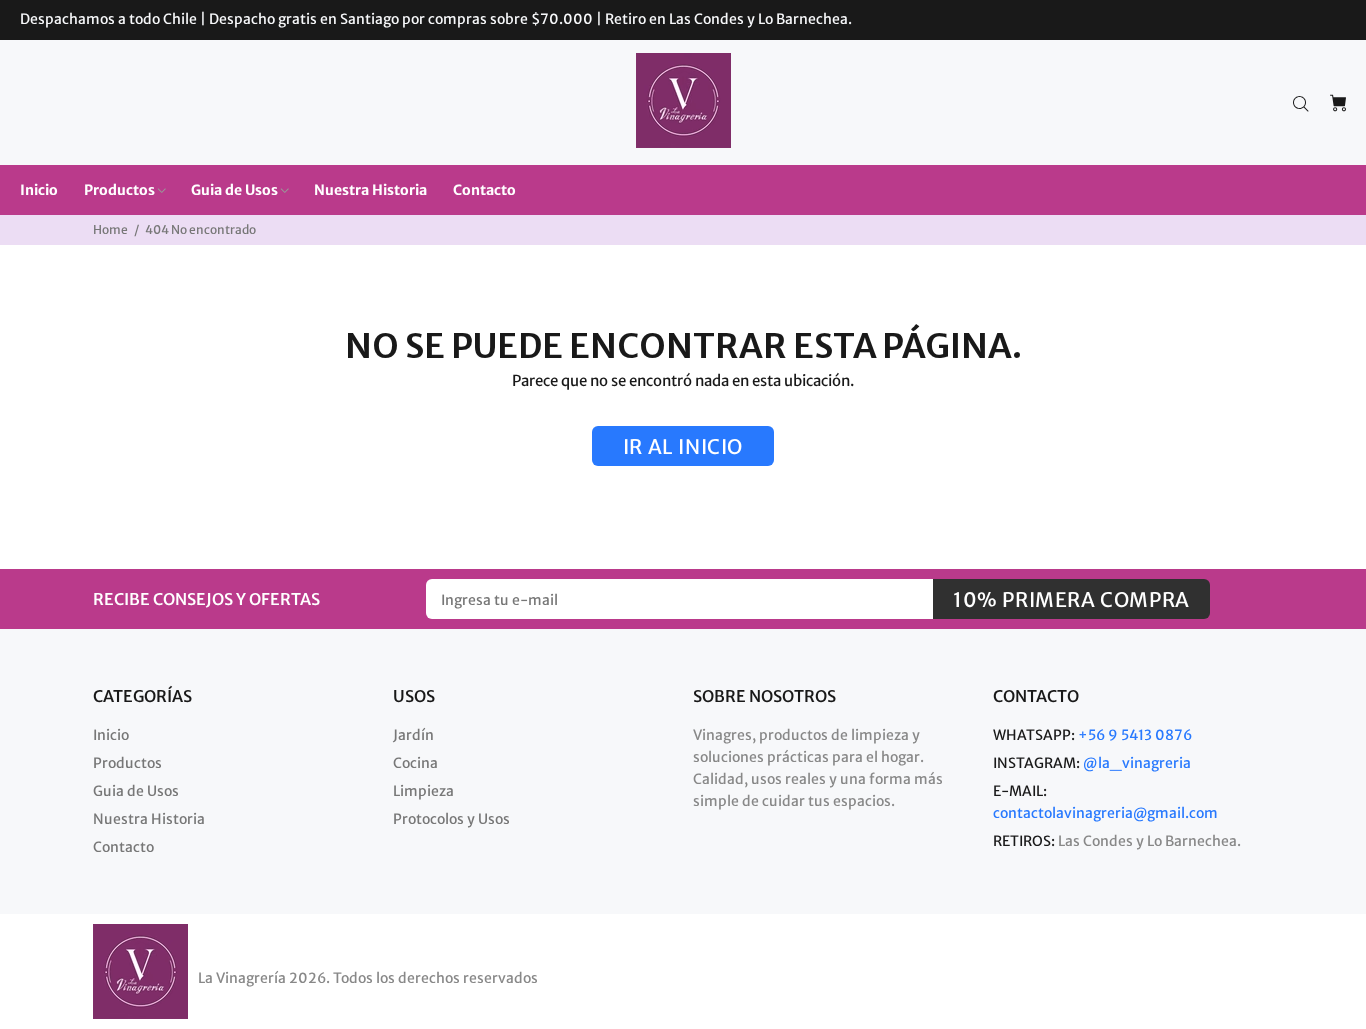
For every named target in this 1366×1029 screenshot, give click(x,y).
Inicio (111, 735)
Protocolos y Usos (451, 819)
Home (110, 229)
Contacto (123, 847)
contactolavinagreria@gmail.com (1105, 813)
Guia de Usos (136, 791)
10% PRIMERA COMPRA (1071, 599)
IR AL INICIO (683, 446)
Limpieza (423, 791)
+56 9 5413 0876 (1135, 735)
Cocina (415, 763)
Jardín (413, 735)
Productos (127, 763)
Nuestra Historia (149, 819)
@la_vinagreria (1137, 763)
